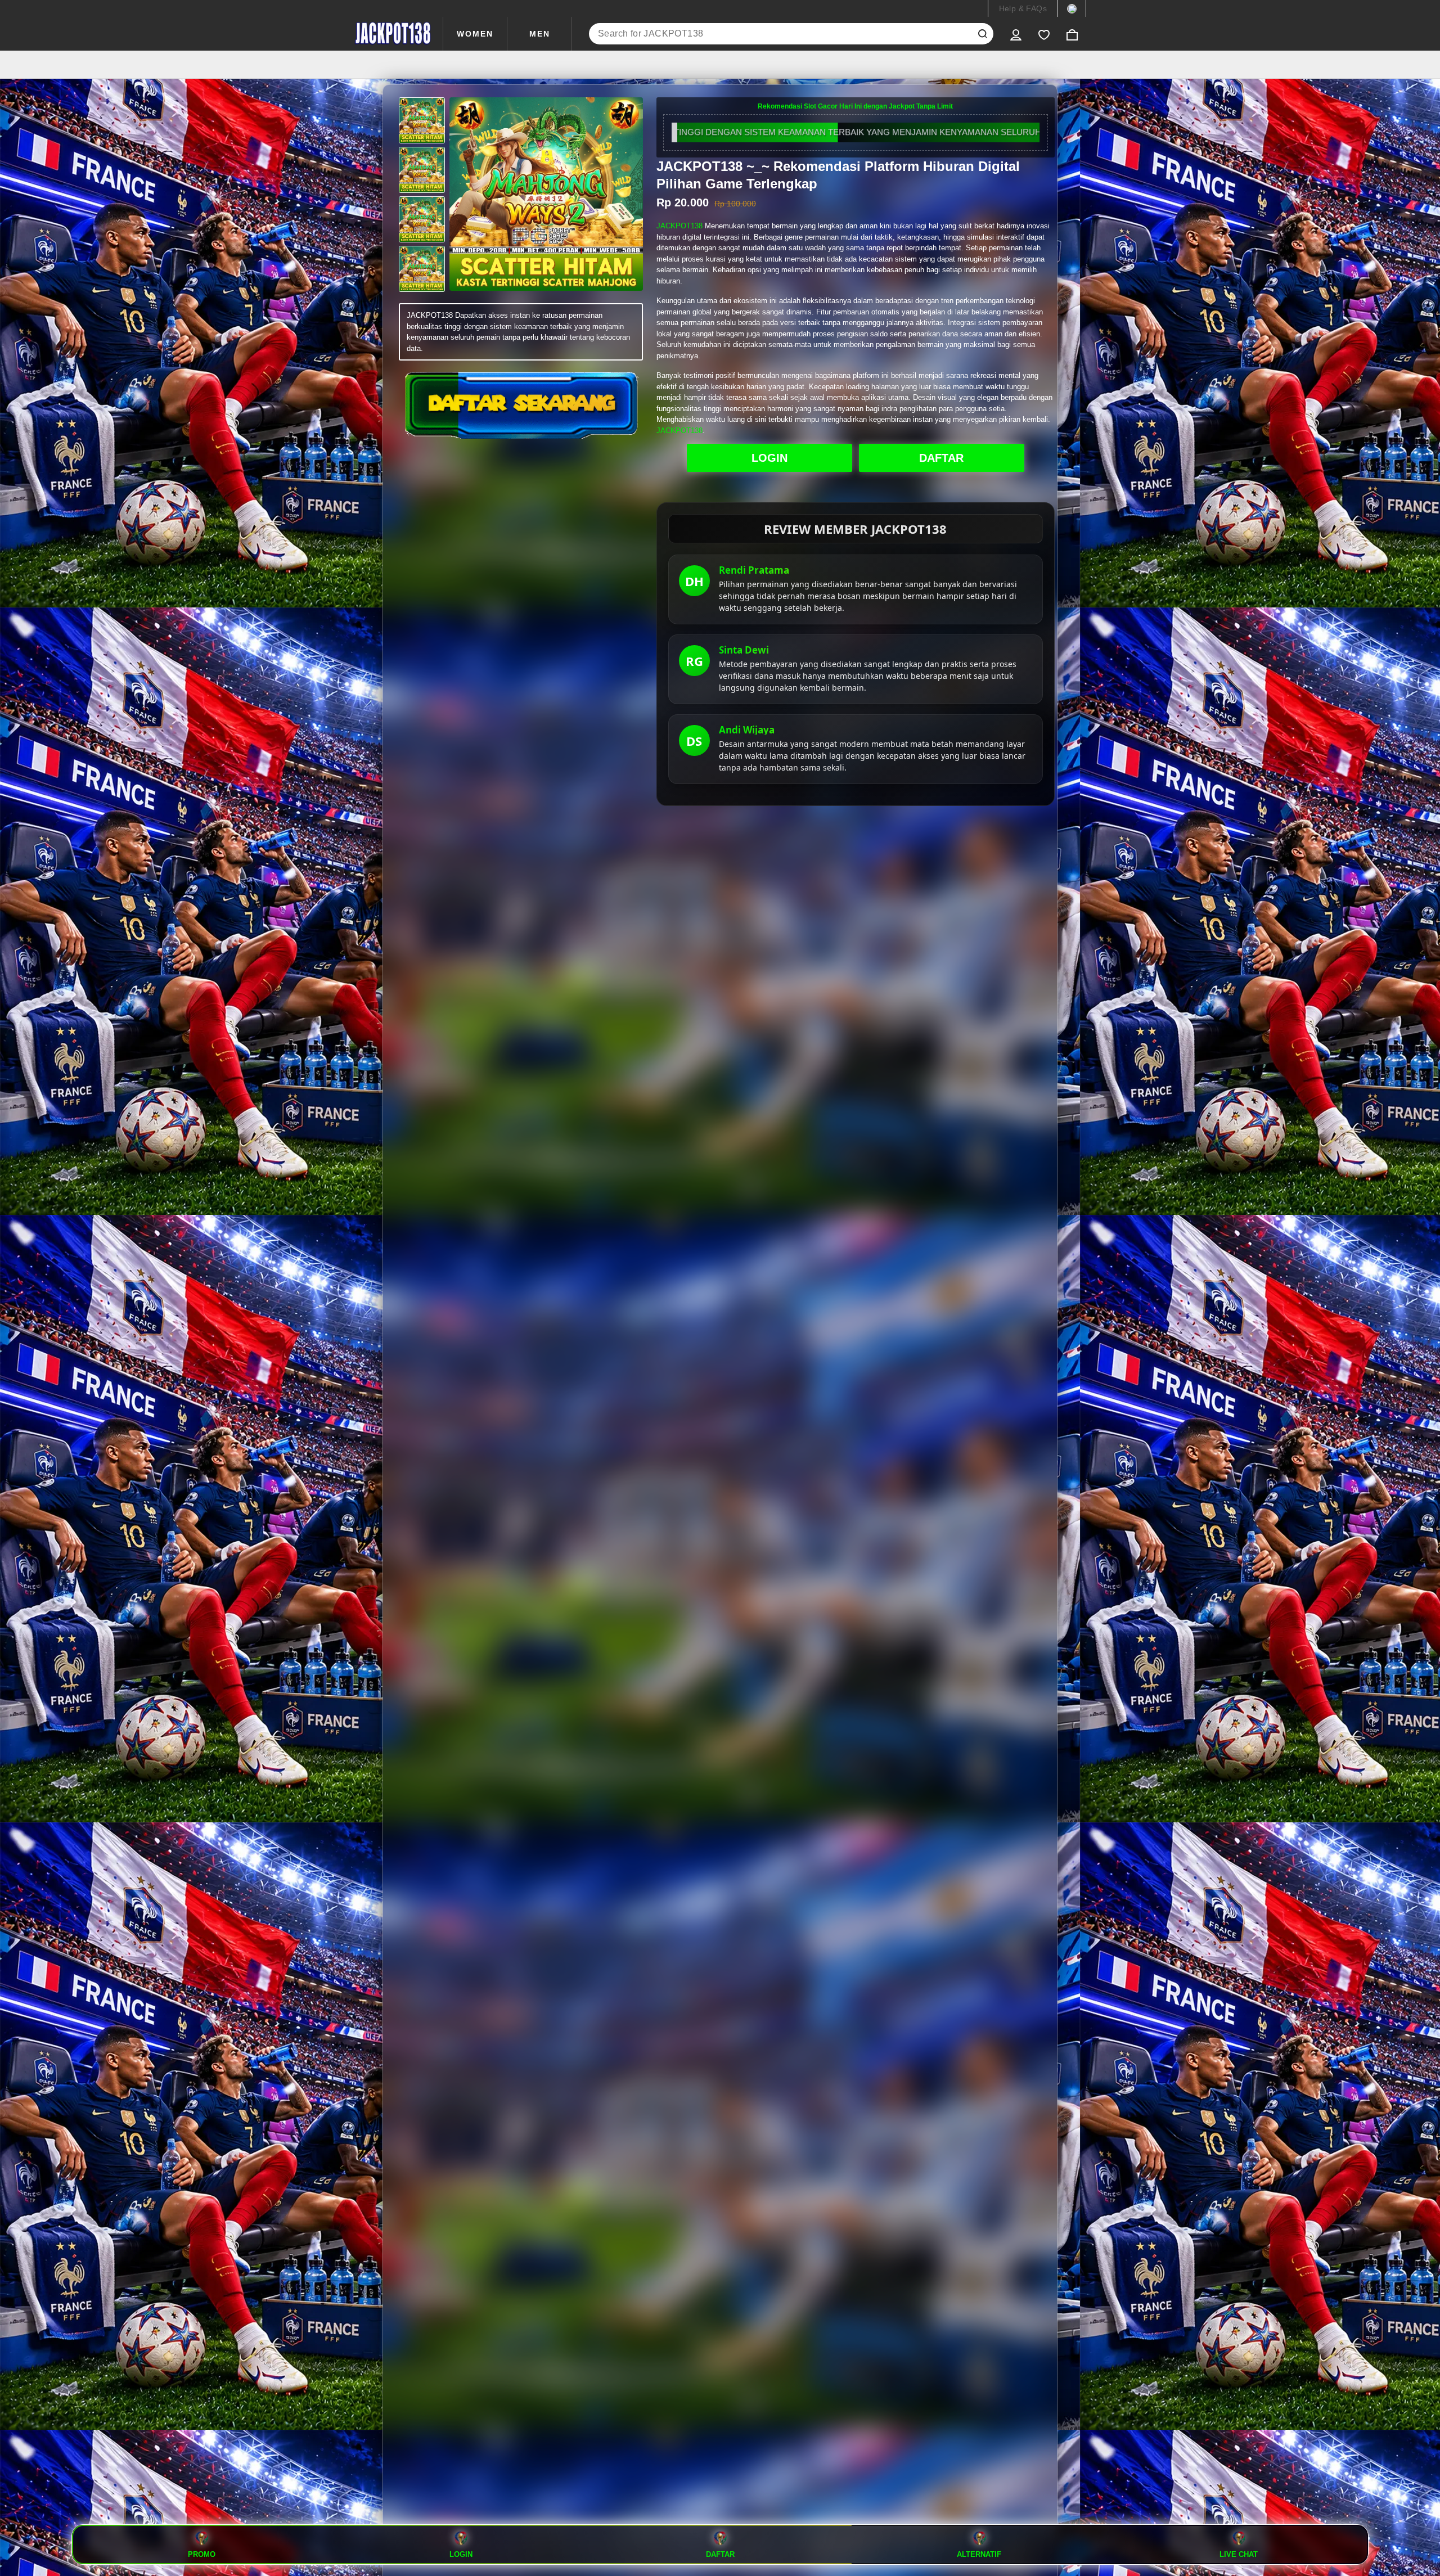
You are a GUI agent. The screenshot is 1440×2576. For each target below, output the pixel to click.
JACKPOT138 (679, 226)
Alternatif (979, 2554)
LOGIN (769, 458)
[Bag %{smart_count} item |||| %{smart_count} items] (1072, 34)
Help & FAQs (1023, 8)
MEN (540, 34)
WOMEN (475, 34)
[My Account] (1016, 34)
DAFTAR (941, 458)
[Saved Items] (1044, 34)
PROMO (202, 2554)
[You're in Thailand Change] (1072, 8)
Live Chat (1239, 2554)
